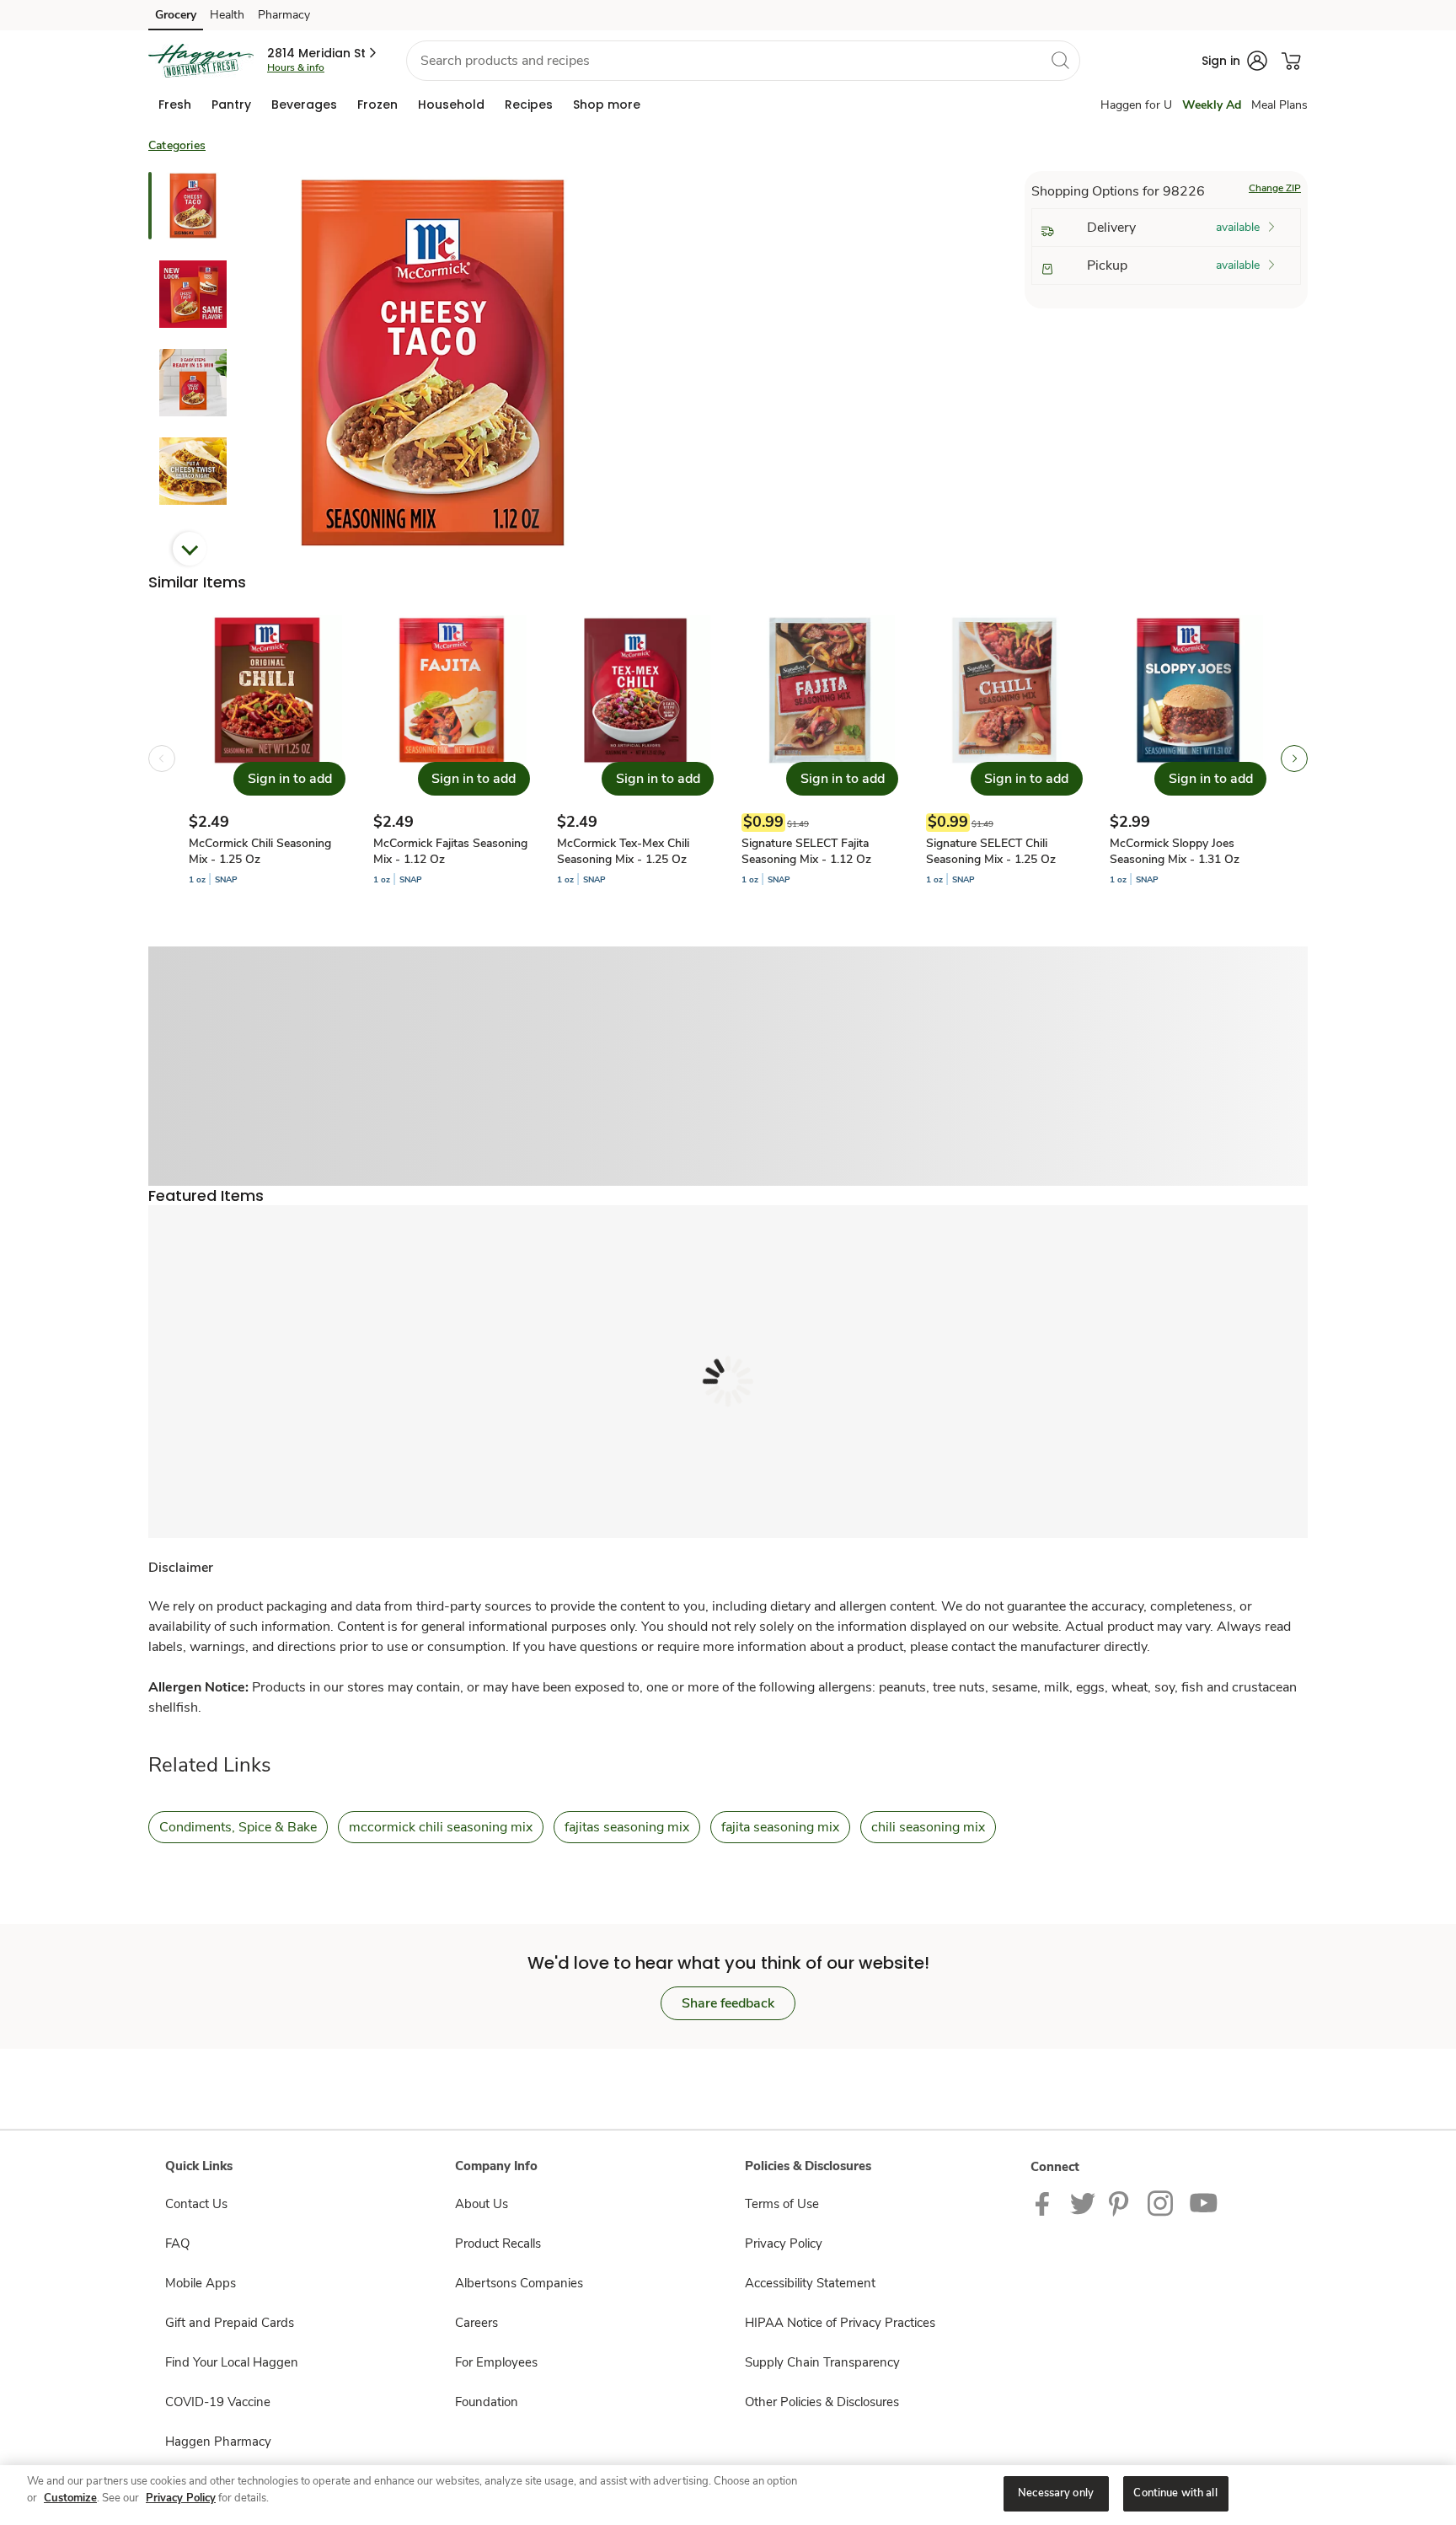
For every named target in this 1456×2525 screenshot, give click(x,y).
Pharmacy (284, 15)
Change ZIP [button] (1275, 188)
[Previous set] (162, 759)
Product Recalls (498, 2244)
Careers (476, 2323)
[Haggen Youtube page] (1204, 2203)
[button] (323, 53)
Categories (177, 145)
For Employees (496, 2362)
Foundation (487, 2402)
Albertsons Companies (519, 2283)
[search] (1060, 60)
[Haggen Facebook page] (1046, 2203)
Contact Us (196, 2204)
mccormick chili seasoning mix (441, 1827)
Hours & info (296, 67)
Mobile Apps (201, 2283)
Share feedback (728, 2003)
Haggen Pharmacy (218, 2442)
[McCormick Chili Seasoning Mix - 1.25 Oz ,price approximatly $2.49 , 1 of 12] (267, 759)
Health (227, 15)
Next (190, 549)
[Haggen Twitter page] (1083, 2203)
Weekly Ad (1212, 105)
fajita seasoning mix (780, 1827)
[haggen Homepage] (201, 61)
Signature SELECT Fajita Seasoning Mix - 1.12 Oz (806, 851)
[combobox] (743, 61)
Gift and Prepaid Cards (230, 2323)
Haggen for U (1136, 105)
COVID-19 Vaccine (218, 2402)
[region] (728, 2495)
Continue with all (1175, 2493)
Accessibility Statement (810, 2283)
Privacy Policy (784, 2244)
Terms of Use (782, 2204)
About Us (482, 2204)
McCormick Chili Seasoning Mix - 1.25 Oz (260, 851)
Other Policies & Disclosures (822, 2402)
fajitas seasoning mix (627, 1827)
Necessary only (1056, 2493)
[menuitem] (175, 105)
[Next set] (1294, 759)
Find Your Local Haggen (232, 2362)
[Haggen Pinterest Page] (1121, 2203)
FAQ (177, 2244)
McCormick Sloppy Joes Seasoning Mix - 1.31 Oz (1175, 851)
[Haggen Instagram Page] (1162, 2203)
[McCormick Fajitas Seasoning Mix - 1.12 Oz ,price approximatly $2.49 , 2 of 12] (452, 759)
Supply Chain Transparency (822, 2362)
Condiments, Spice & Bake (238, 1827)
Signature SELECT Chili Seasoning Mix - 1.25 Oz (991, 851)
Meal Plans (1279, 105)
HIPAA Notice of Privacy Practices (840, 2323)
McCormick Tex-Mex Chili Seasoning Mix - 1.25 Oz (623, 851)
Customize (70, 2498)
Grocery (176, 15)
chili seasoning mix (928, 1827)
